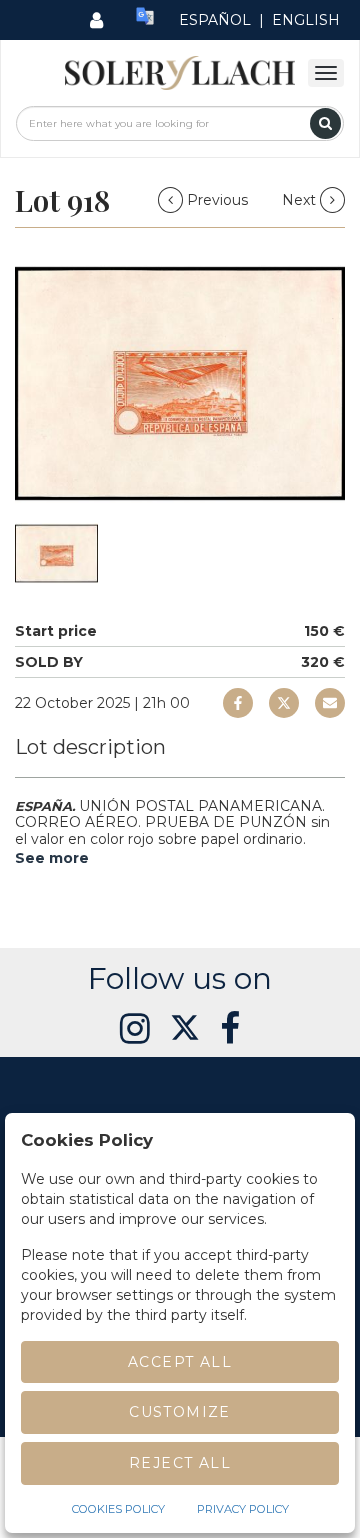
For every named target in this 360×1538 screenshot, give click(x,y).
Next (301, 200)
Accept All (180, 1362)
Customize (180, 1412)
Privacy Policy (243, 1509)
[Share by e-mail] (238, 703)
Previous (217, 200)
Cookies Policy (118, 1509)
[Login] (96, 20)
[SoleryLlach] (180, 72)
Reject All (180, 1463)
